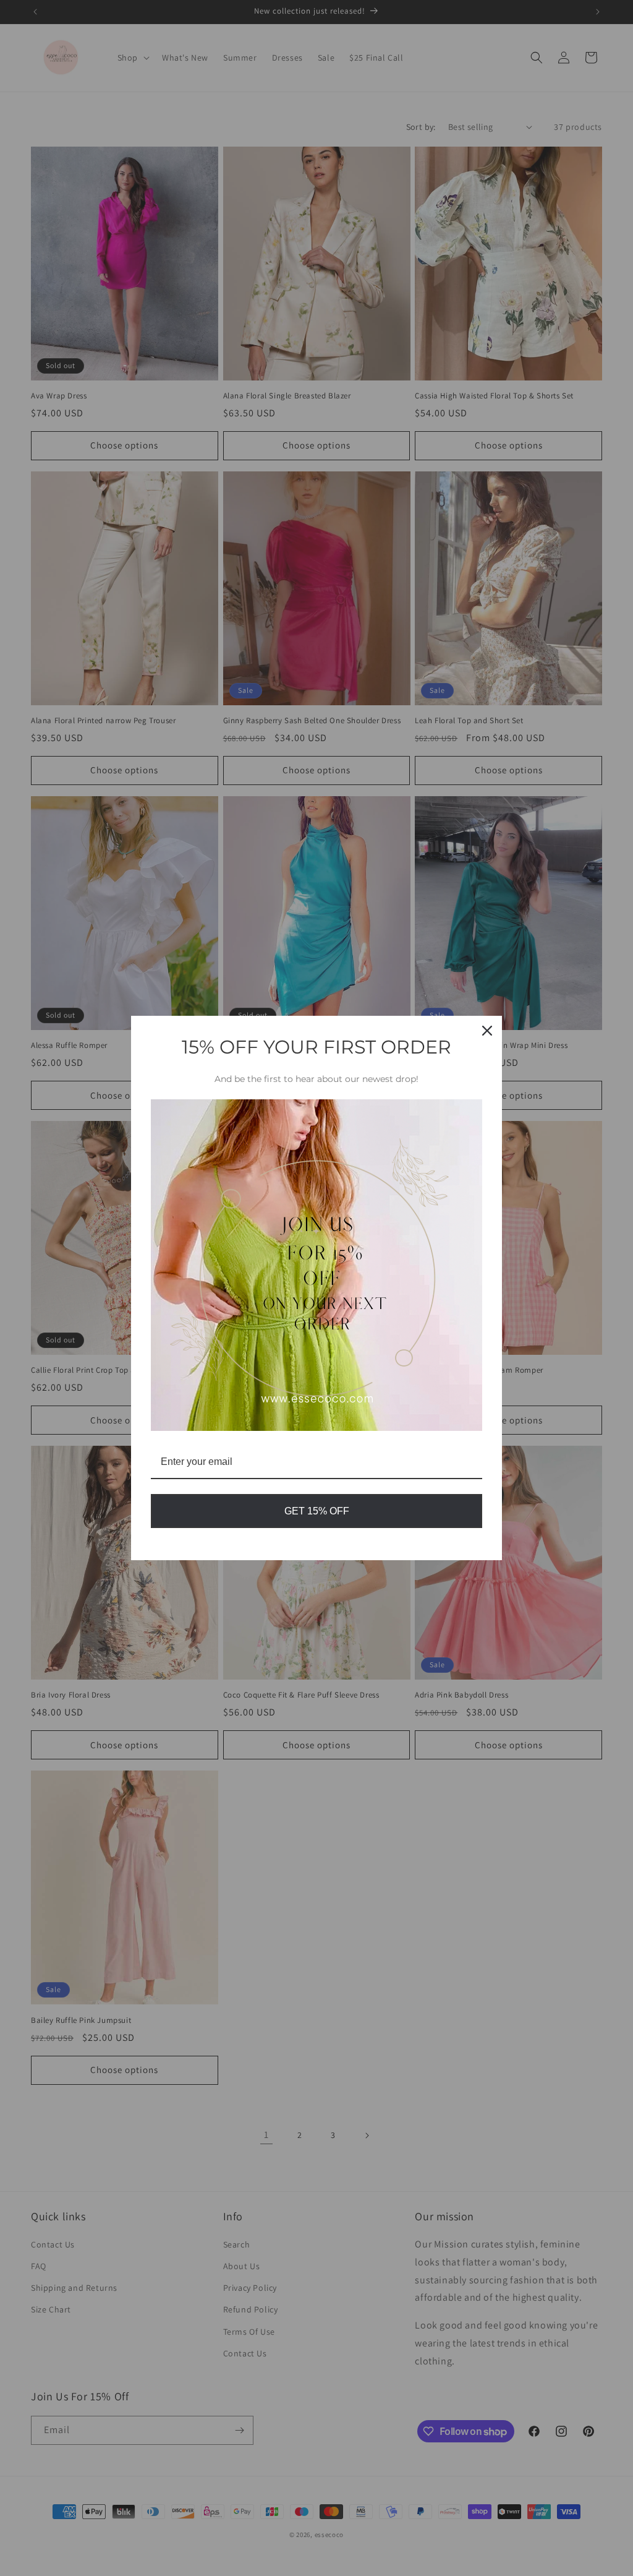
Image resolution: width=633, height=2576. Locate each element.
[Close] (487, 1031)
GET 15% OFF (317, 1511)
